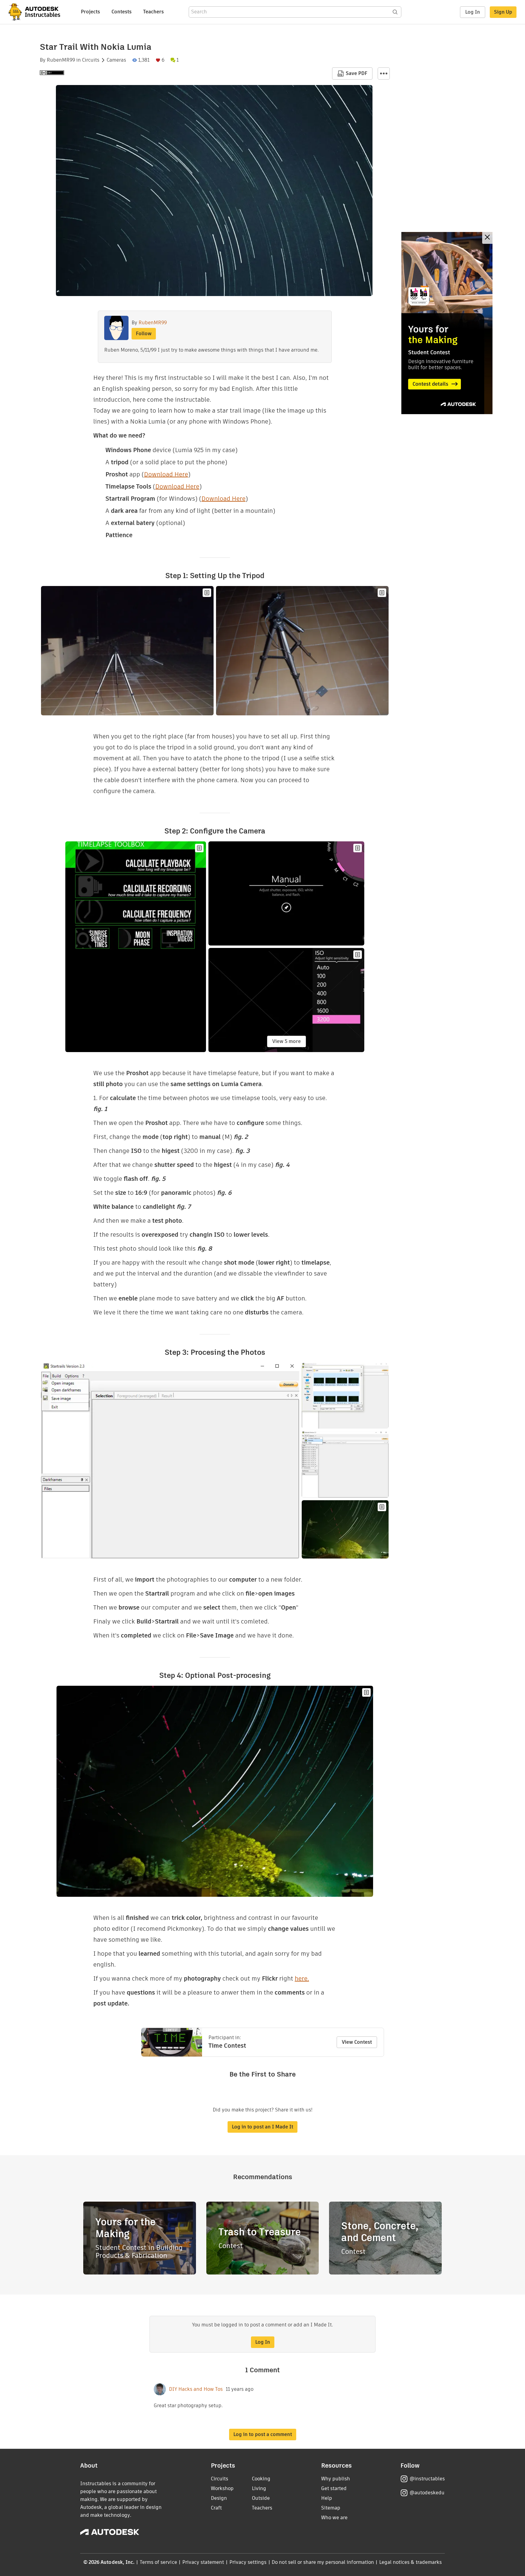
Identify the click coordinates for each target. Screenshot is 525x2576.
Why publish (336, 2479)
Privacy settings (248, 2562)
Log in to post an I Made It (262, 2127)
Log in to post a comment (263, 2434)
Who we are (334, 2518)
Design (219, 2498)
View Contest (357, 2042)
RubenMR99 (61, 60)
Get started (334, 2488)
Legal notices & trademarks (410, 2562)
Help (327, 2498)
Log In (473, 12)
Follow (144, 334)
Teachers (153, 12)
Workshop (222, 2488)
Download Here (166, 474)
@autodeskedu (427, 2493)
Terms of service (158, 2562)
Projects (90, 12)
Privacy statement (203, 2562)
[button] (384, 73)
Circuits (91, 60)
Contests (122, 12)
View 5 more (287, 1041)
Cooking (261, 2479)
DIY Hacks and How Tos (196, 2389)
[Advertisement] (447, 323)
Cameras (116, 60)
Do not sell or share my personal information (323, 2562)
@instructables (427, 2479)
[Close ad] (487, 238)
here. (302, 1978)
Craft (216, 2508)
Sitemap (331, 2508)
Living (259, 2488)
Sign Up (503, 12)
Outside (261, 2498)
